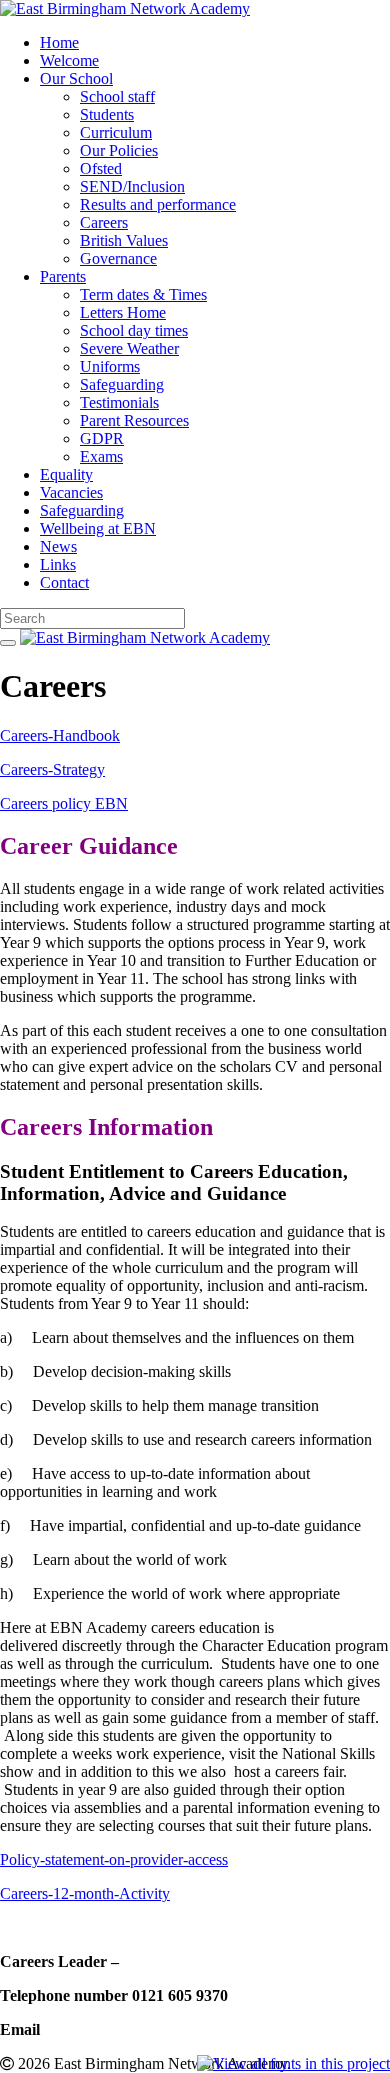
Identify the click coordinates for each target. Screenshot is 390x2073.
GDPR (102, 438)
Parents (63, 276)
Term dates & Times (143, 294)
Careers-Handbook (60, 735)
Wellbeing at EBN (98, 528)
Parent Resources (134, 420)
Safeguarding (122, 384)
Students (107, 114)
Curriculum (116, 132)
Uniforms (110, 366)
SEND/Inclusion (132, 186)
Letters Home (123, 312)
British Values (124, 240)
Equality (66, 474)
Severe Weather (129, 348)
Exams (101, 456)
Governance (118, 258)
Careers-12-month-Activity (85, 1893)
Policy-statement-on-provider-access (114, 1859)
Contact (64, 582)
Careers (104, 222)
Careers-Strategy (52, 769)
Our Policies (119, 150)
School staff (117, 96)
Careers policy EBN (64, 803)
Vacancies (71, 492)
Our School (76, 78)
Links (58, 564)
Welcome (69, 60)
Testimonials (119, 402)
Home (59, 42)
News (58, 546)
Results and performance (158, 204)
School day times (134, 330)
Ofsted (101, 168)
